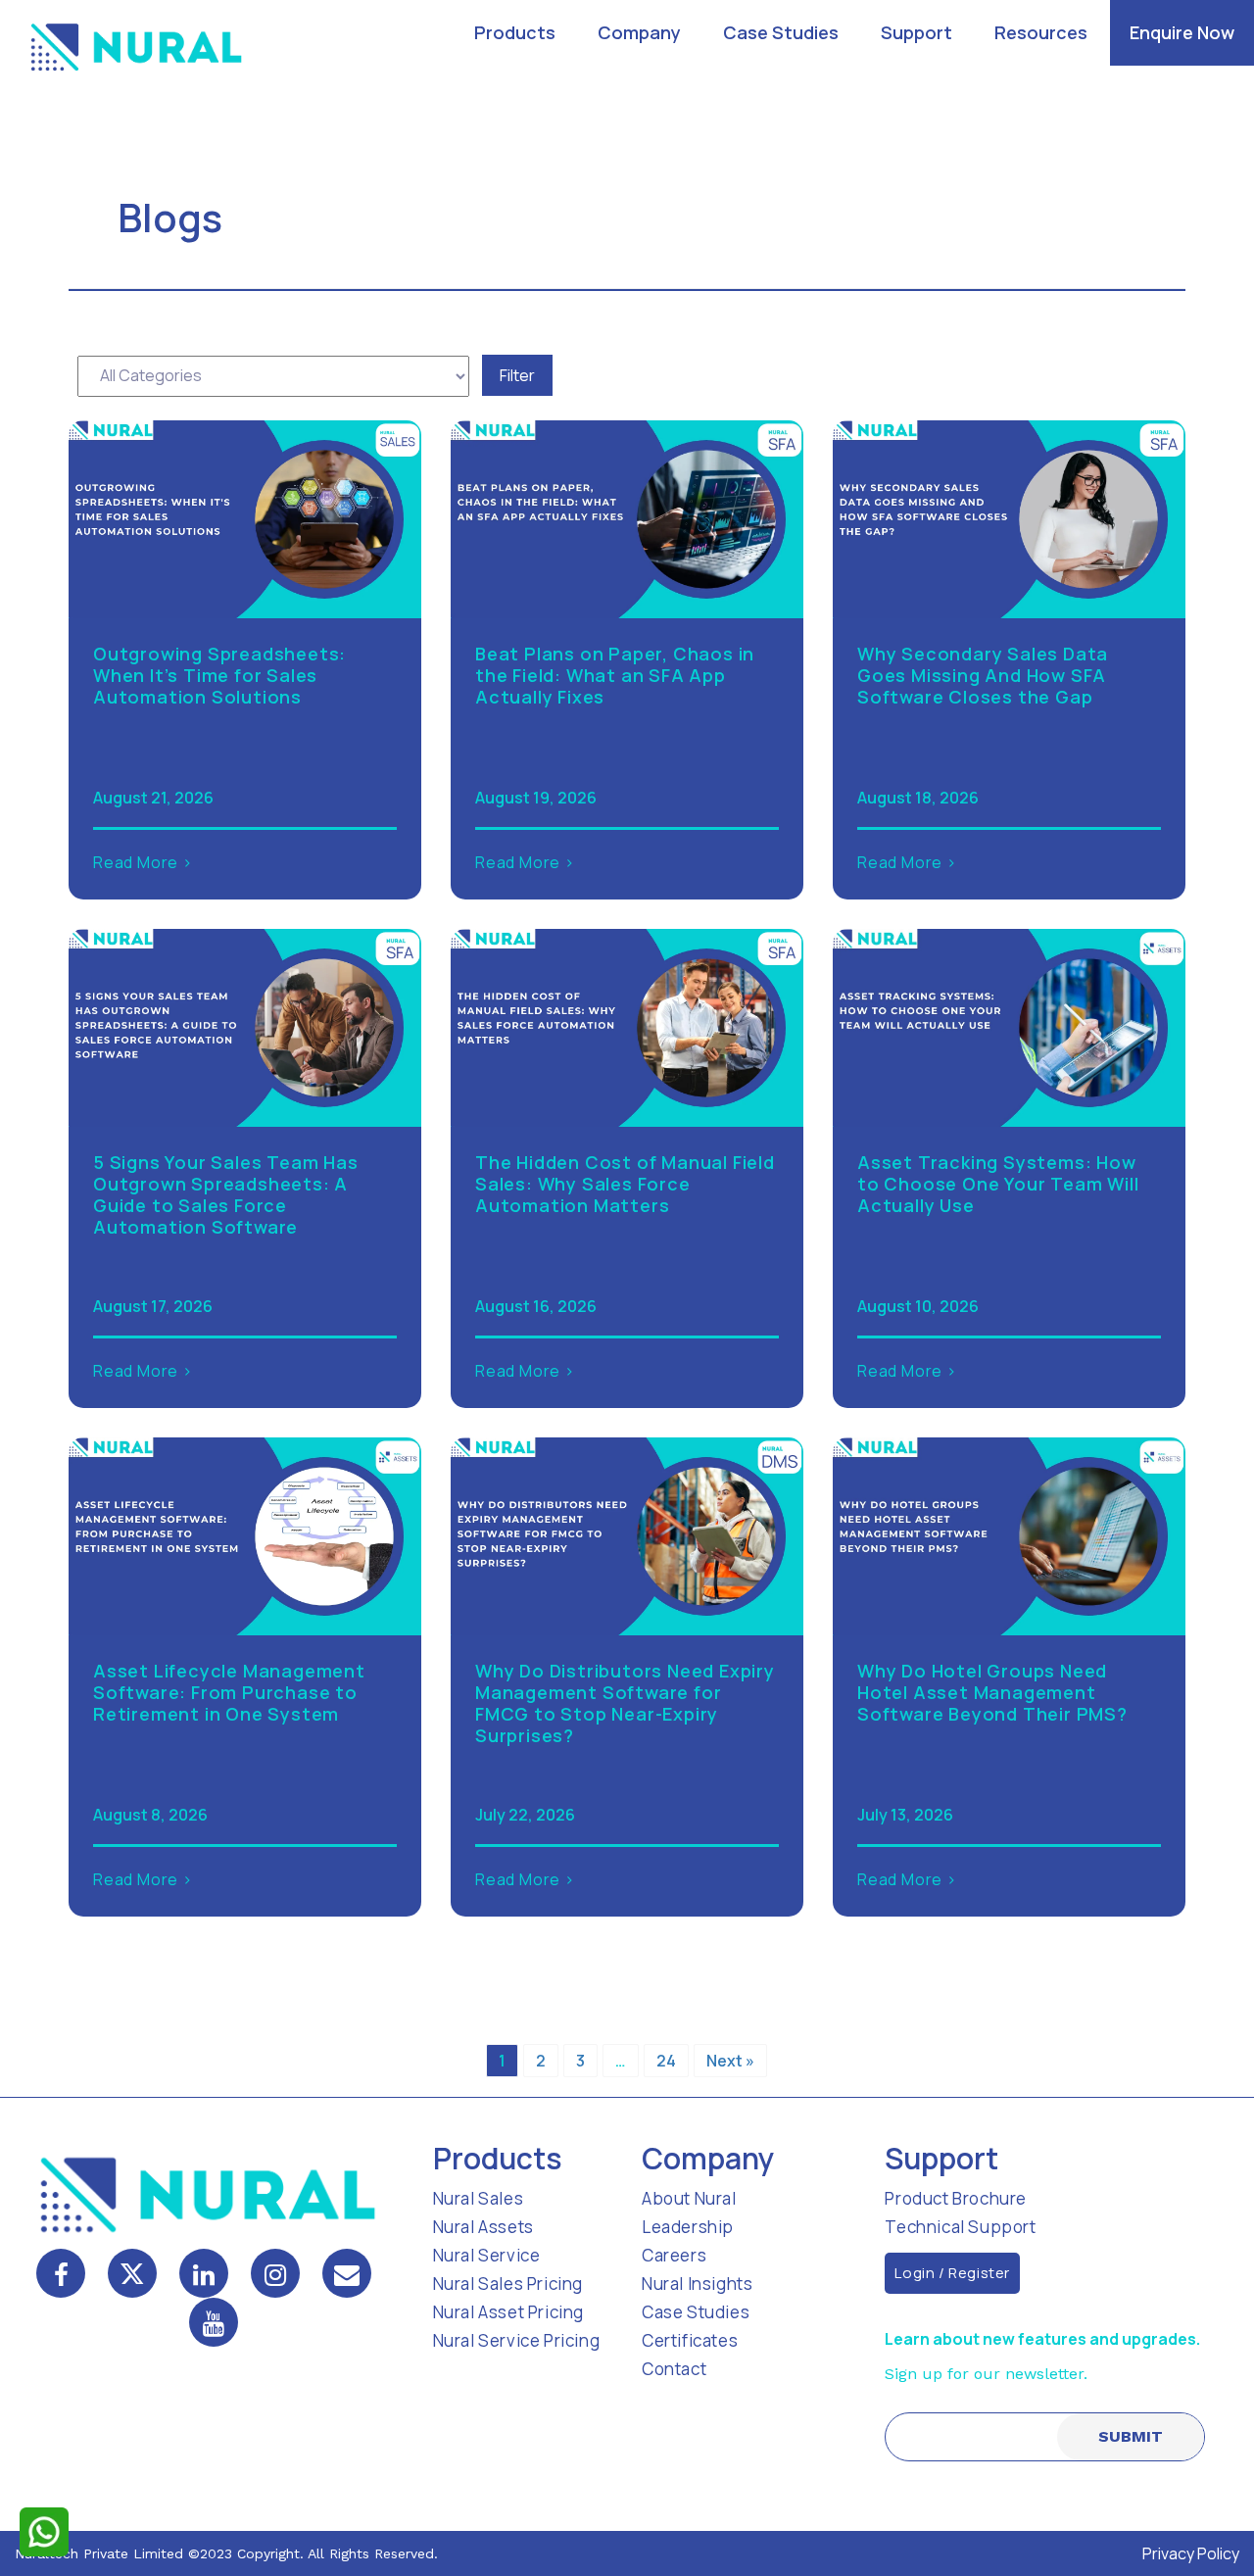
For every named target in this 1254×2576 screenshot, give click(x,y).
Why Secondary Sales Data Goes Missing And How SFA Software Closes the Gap (983, 675)
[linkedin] (204, 2273)
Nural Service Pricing (517, 2340)
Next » (730, 2061)
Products (515, 32)
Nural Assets (483, 2227)
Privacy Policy (1191, 2553)
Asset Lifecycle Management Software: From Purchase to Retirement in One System (229, 1692)
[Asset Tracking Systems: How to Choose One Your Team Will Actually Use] (1009, 1026)
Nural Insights (697, 2284)
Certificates (690, 2340)
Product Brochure (956, 2198)
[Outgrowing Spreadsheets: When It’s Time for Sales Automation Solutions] (245, 517)
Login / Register (952, 2273)
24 (666, 2061)
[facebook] (61, 2273)
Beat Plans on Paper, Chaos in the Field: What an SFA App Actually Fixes (615, 675)
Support (916, 32)
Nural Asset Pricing (508, 2312)
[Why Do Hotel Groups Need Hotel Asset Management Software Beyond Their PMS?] (1009, 1534)
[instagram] (275, 2273)
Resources (1041, 32)
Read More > (143, 862)
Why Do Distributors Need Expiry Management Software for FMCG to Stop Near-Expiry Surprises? (625, 1703)
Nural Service (487, 2255)
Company (639, 32)
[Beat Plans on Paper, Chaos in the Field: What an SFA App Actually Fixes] (627, 517)
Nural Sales (479, 2198)
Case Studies (781, 32)
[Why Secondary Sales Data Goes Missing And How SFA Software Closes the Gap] (1009, 517)
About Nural (689, 2198)
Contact (674, 2369)
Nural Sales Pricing (508, 2284)
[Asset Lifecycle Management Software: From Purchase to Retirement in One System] (245, 1534)
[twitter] (132, 2273)
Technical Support (960, 2227)
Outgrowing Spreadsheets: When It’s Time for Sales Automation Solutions (219, 675)
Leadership (688, 2227)
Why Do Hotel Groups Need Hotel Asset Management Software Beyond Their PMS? (992, 1692)
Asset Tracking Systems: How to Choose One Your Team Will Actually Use (998, 1184)
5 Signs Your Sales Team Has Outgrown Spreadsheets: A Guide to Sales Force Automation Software (226, 1194)
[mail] (347, 2273)
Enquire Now (1182, 32)
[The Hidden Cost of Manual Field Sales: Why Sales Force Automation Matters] (627, 1026)
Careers (674, 2255)
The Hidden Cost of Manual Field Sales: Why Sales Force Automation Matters (625, 1184)
